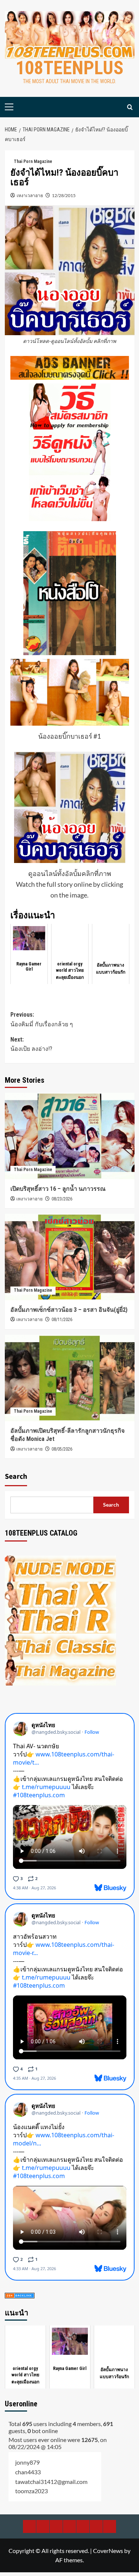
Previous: (42, 1019)
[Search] (130, 107)
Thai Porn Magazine (33, 161)
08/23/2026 (62, 1199)
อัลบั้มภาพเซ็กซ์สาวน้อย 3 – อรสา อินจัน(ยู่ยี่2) (69, 1310)
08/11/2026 (62, 1320)
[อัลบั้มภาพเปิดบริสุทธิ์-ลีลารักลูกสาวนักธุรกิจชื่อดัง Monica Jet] (70, 1378)
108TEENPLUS (69, 68)
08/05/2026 (62, 1449)
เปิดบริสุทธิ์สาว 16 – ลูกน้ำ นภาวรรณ (58, 1189)
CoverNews (108, 2551)
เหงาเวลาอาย (30, 195)
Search (16, 1477)
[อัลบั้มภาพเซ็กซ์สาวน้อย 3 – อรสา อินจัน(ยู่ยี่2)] (70, 1257)
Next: (31, 1044)
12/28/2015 (64, 195)
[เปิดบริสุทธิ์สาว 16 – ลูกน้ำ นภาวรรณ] (70, 1136)
